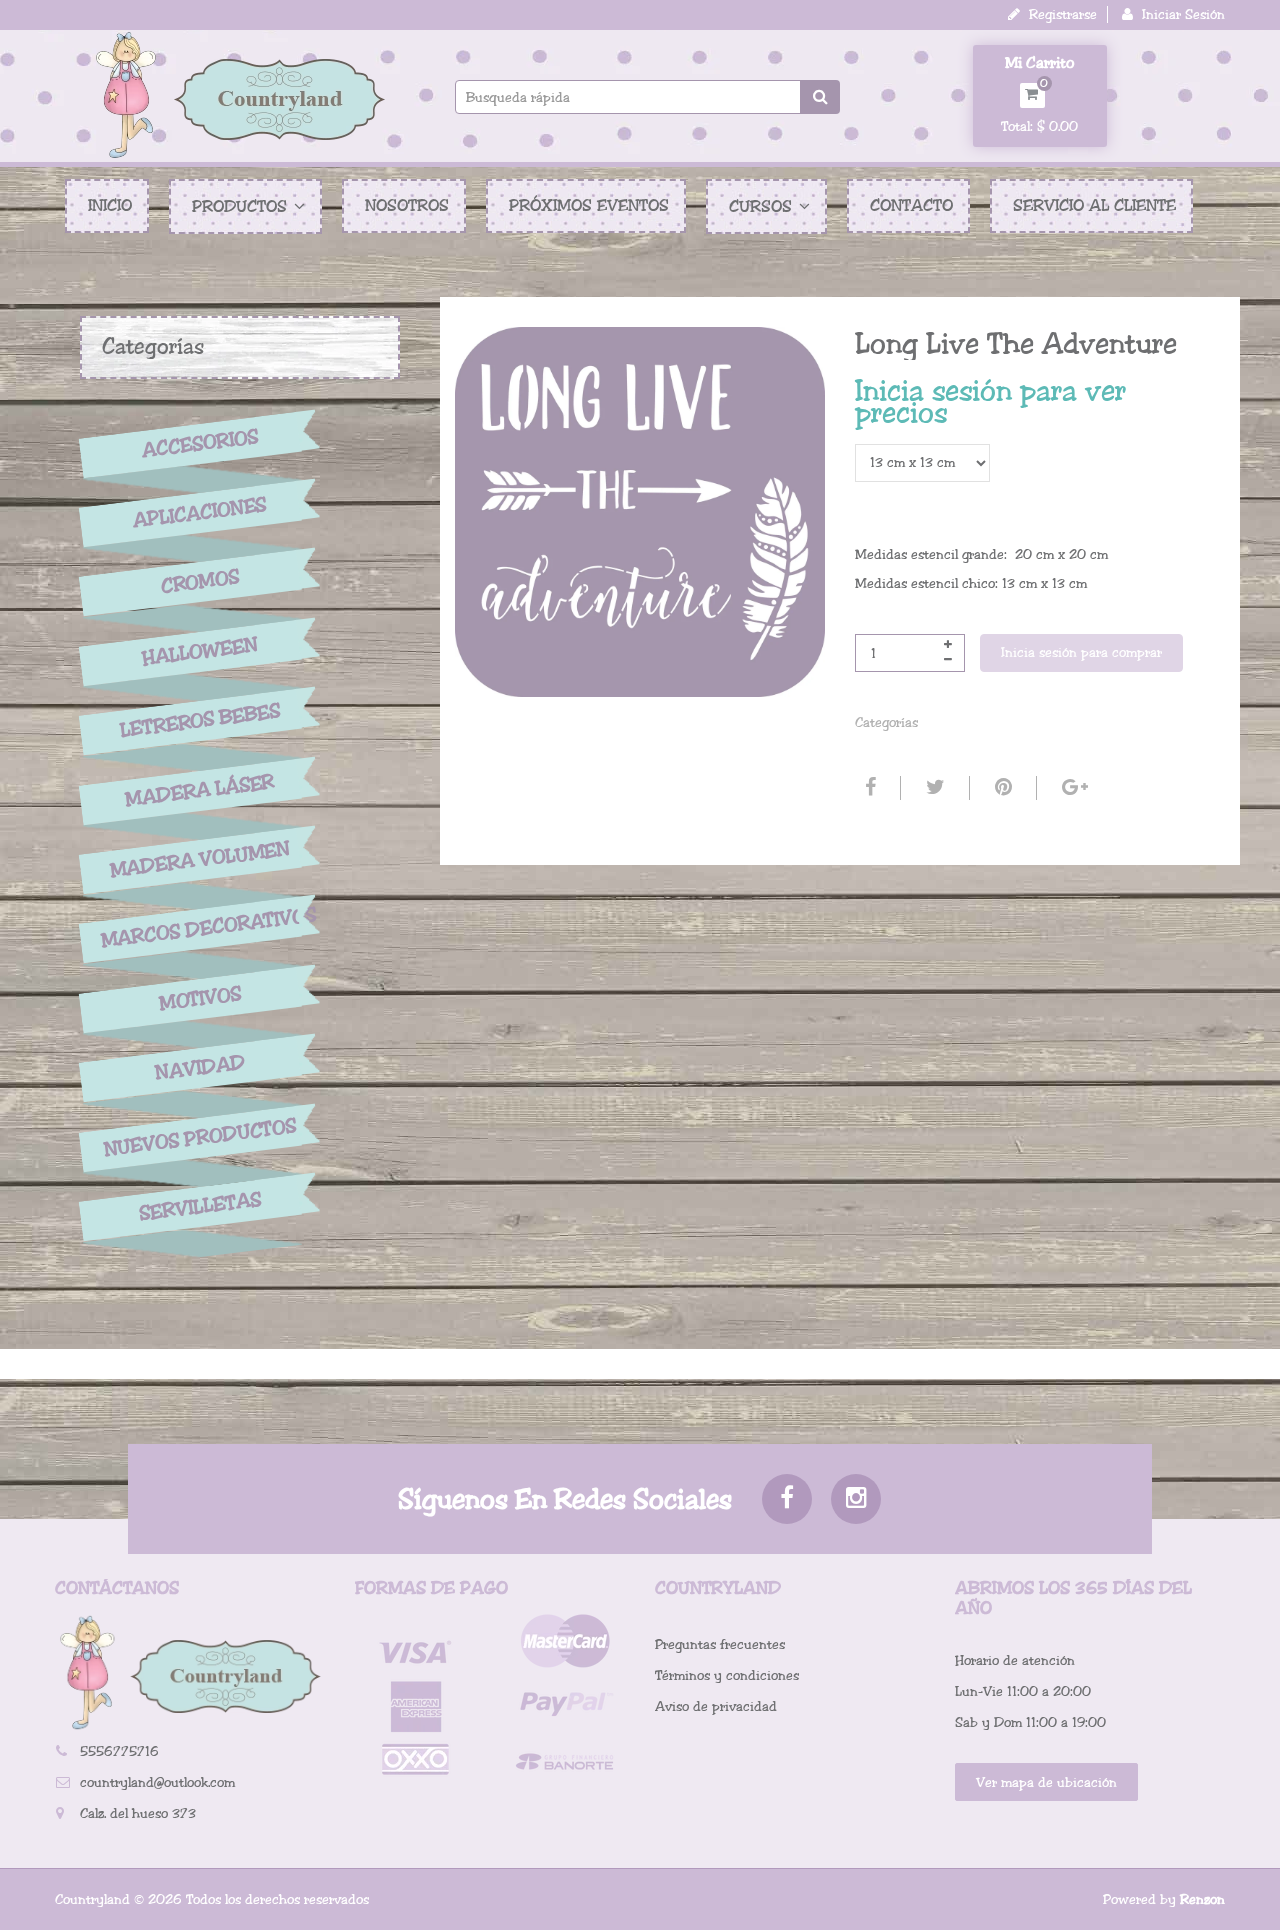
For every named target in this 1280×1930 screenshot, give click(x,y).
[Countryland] (240, 95)
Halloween (200, 652)
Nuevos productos (199, 1137)
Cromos (199, 582)
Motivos (199, 999)
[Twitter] (933, 788)
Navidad (200, 1068)
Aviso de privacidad (716, 1706)
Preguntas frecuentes (720, 1644)
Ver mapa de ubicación (1046, 1782)
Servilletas (200, 1207)
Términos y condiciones (727, 1675)
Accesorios (200, 443)
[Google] (1072, 788)
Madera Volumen (200, 860)
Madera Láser (200, 790)
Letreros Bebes (200, 720)
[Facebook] (868, 788)
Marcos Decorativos (200, 928)
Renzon (1202, 1899)
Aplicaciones (200, 513)
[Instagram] (856, 1499)
